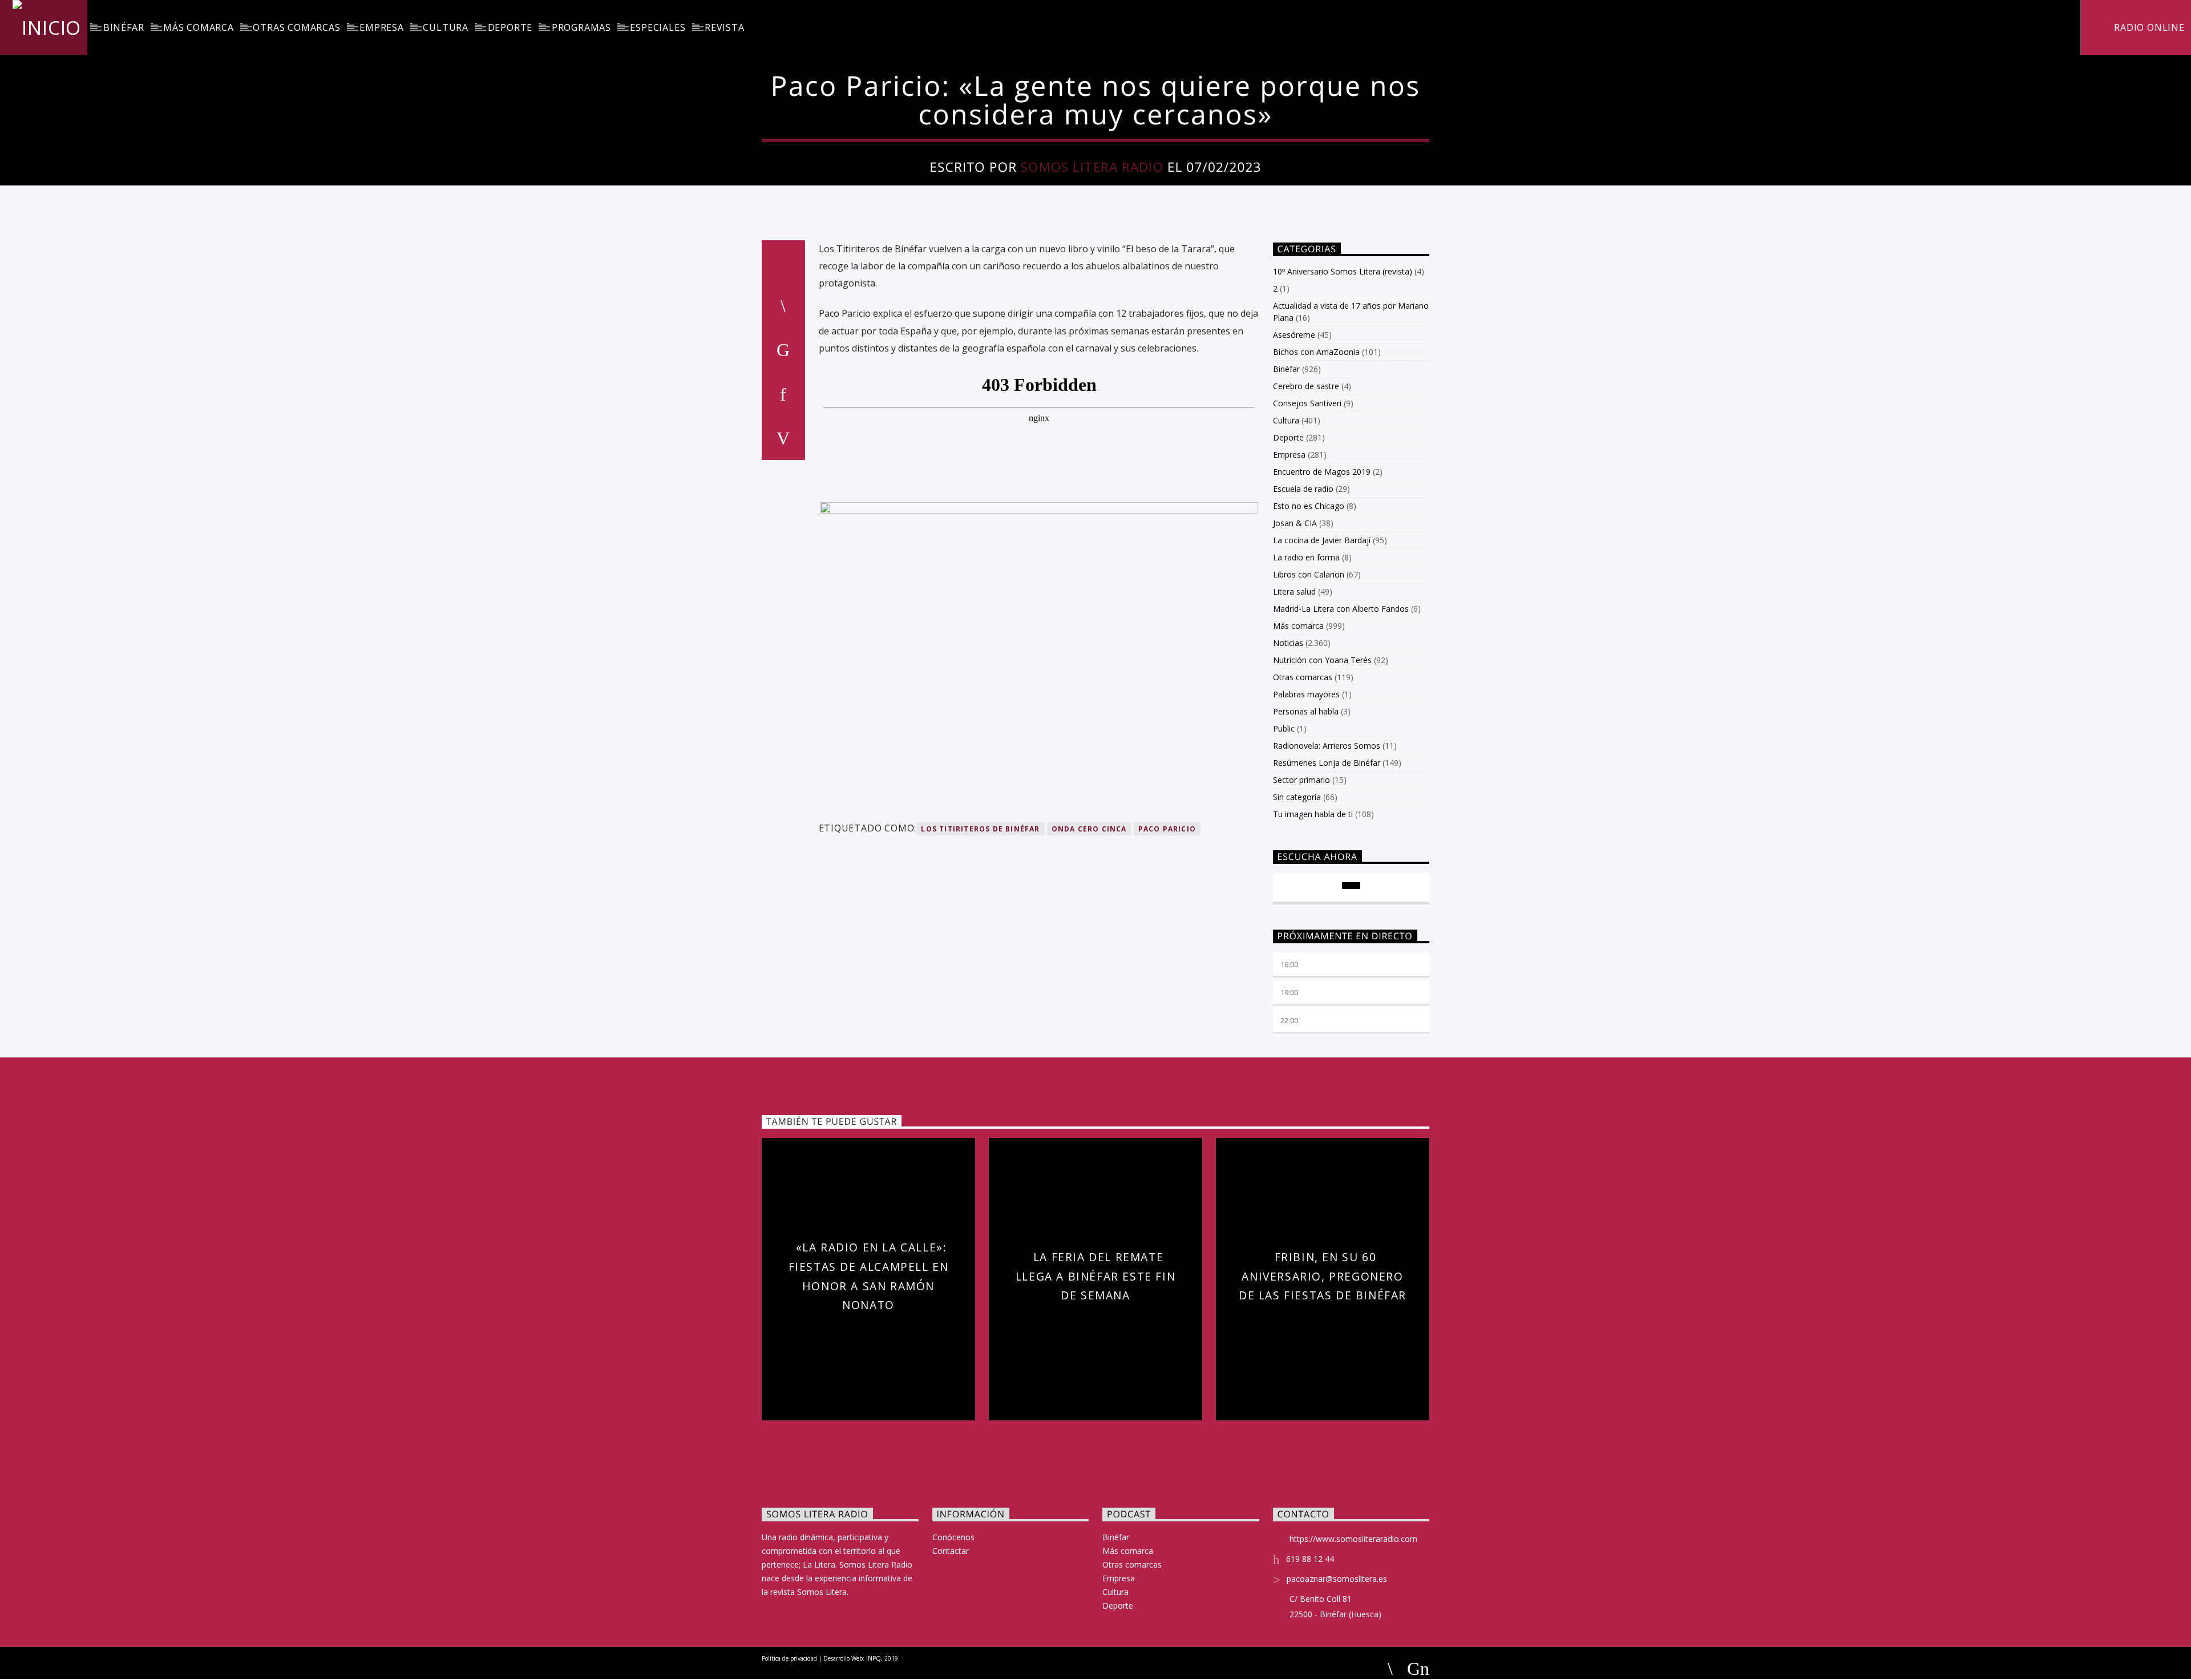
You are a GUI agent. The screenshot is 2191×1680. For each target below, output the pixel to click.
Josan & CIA (1295, 523)
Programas (581, 27)
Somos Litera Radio (1092, 167)
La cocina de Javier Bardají (1322, 540)
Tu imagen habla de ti (1313, 814)
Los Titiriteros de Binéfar (980, 829)
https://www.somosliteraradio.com (1353, 1539)
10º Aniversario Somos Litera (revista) (1343, 271)
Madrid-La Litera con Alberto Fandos (1341, 609)
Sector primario (1301, 780)
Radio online (2148, 27)
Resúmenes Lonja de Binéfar (1327, 763)
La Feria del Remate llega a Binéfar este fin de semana (1095, 1276)
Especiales (658, 27)
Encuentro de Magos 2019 (1322, 472)
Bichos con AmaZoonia (1316, 352)
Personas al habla (1306, 711)
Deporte (510, 27)
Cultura (446, 27)
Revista (725, 27)
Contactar (951, 1551)
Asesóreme (1294, 335)
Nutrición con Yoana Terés (1322, 660)
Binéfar (124, 27)
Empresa (382, 27)
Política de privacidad (789, 1658)
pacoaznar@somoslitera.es (1337, 1579)
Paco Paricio (1167, 829)
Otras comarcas (296, 27)
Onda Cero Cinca (1089, 829)
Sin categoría (1297, 797)
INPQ (874, 1658)
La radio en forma (1306, 557)
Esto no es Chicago (1309, 506)
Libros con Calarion (1309, 574)
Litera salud (1294, 591)
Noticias (1288, 643)
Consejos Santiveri (1307, 403)
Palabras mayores (1306, 694)
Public (1284, 728)
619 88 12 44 (1310, 1559)
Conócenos (953, 1537)
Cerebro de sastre (1306, 386)
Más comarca (199, 27)
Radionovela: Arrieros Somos (1327, 746)
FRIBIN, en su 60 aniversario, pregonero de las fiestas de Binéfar (1323, 1276)
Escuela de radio (1303, 489)
